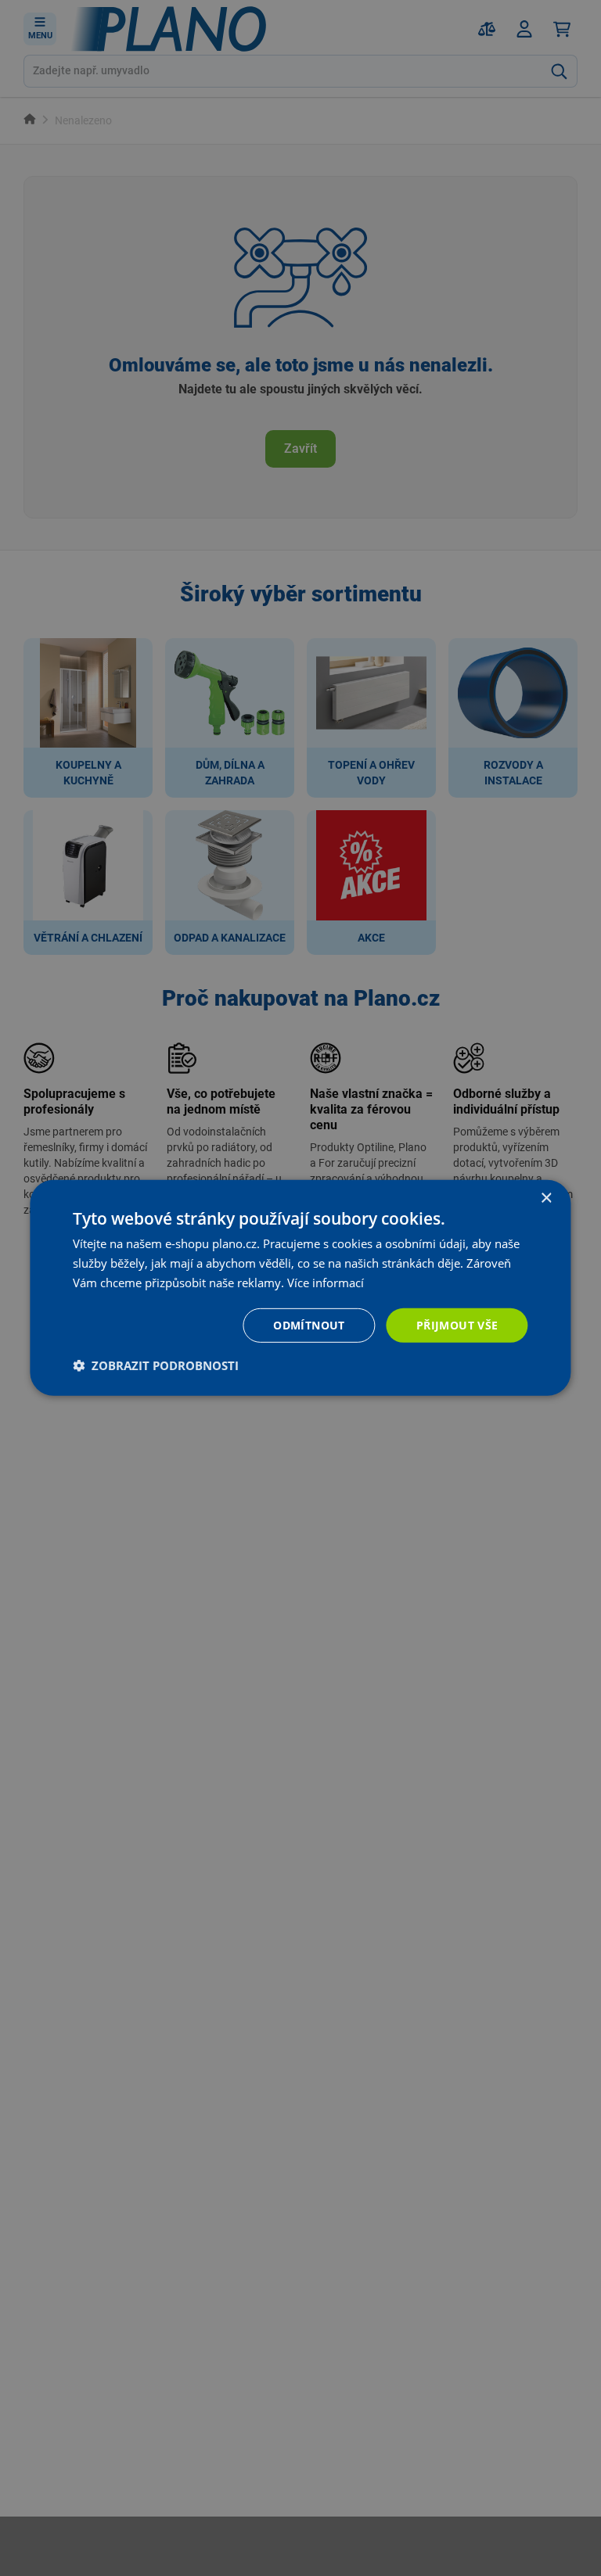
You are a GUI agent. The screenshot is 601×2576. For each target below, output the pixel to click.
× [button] (546, 1198)
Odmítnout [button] (309, 1324)
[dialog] (300, 1288)
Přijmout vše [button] (457, 1324)
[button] (156, 1365)
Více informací (326, 1283)
